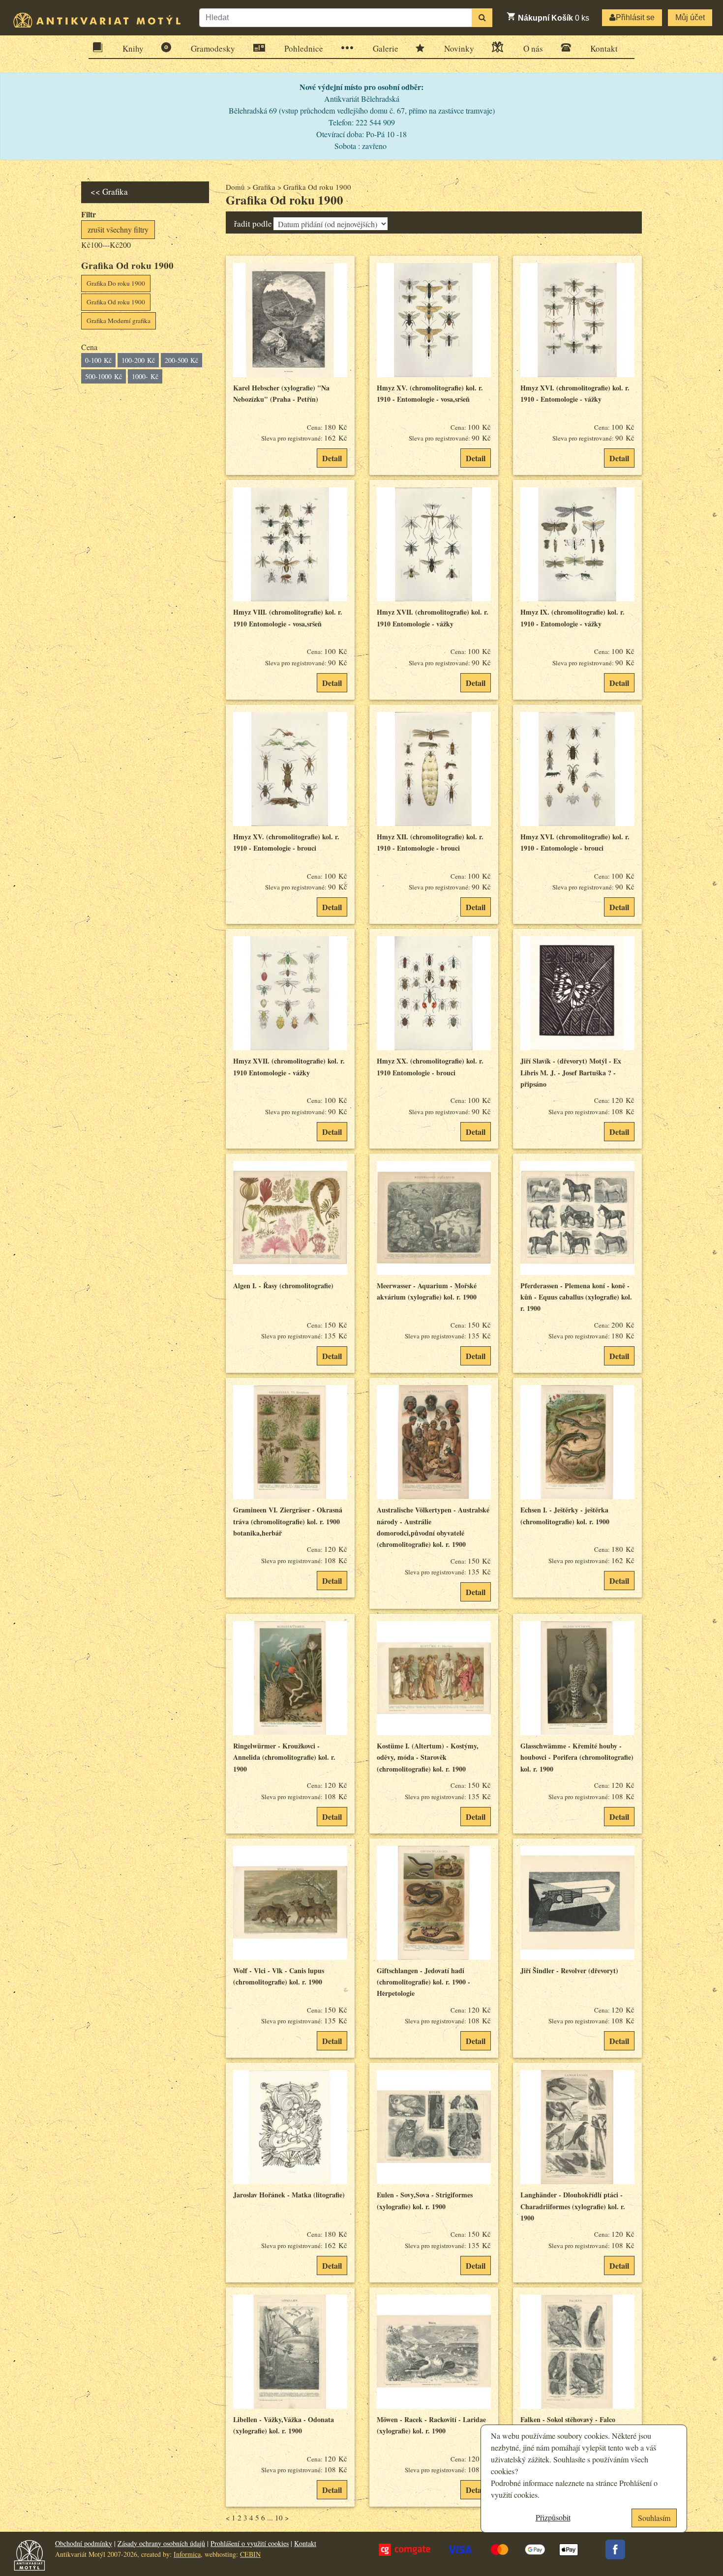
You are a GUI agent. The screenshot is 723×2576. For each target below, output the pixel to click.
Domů (235, 187)
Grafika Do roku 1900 (116, 283)
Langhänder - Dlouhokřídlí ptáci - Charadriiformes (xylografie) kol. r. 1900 (573, 2206)
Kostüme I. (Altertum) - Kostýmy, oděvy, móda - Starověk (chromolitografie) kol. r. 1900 (428, 1757)
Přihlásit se (635, 17)
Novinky (459, 48)
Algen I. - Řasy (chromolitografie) (283, 1286)
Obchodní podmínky (84, 2543)
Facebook (615, 2549)
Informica (187, 2554)
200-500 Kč (181, 360)
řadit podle (253, 223)
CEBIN (250, 2554)
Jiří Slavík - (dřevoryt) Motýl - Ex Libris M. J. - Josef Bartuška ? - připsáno (571, 1072)
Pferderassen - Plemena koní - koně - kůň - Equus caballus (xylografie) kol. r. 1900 (576, 1297)
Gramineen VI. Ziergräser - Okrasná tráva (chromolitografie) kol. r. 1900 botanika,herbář (288, 1521)
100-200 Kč (138, 360)
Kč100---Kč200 (106, 245)
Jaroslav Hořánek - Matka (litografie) (289, 2195)
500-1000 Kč (104, 376)
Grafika (264, 187)
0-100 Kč (98, 360)
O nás (533, 48)
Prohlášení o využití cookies (250, 2543)
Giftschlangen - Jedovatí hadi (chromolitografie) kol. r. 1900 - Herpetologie (423, 1982)
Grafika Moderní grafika (119, 321)
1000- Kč (145, 376)
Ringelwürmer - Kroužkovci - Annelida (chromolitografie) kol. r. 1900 (284, 1757)
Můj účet (690, 17)
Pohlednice (304, 48)
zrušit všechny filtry (118, 229)
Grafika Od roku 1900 (116, 302)
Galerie (386, 48)
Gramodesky (213, 48)
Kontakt (604, 48)
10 (279, 2517)
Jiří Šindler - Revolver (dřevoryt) (569, 1970)
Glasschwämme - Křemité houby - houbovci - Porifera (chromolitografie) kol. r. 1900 (577, 1757)
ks (554, 18)
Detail (332, 458)
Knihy (133, 48)
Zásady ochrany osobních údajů (161, 2543)
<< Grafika (109, 192)
